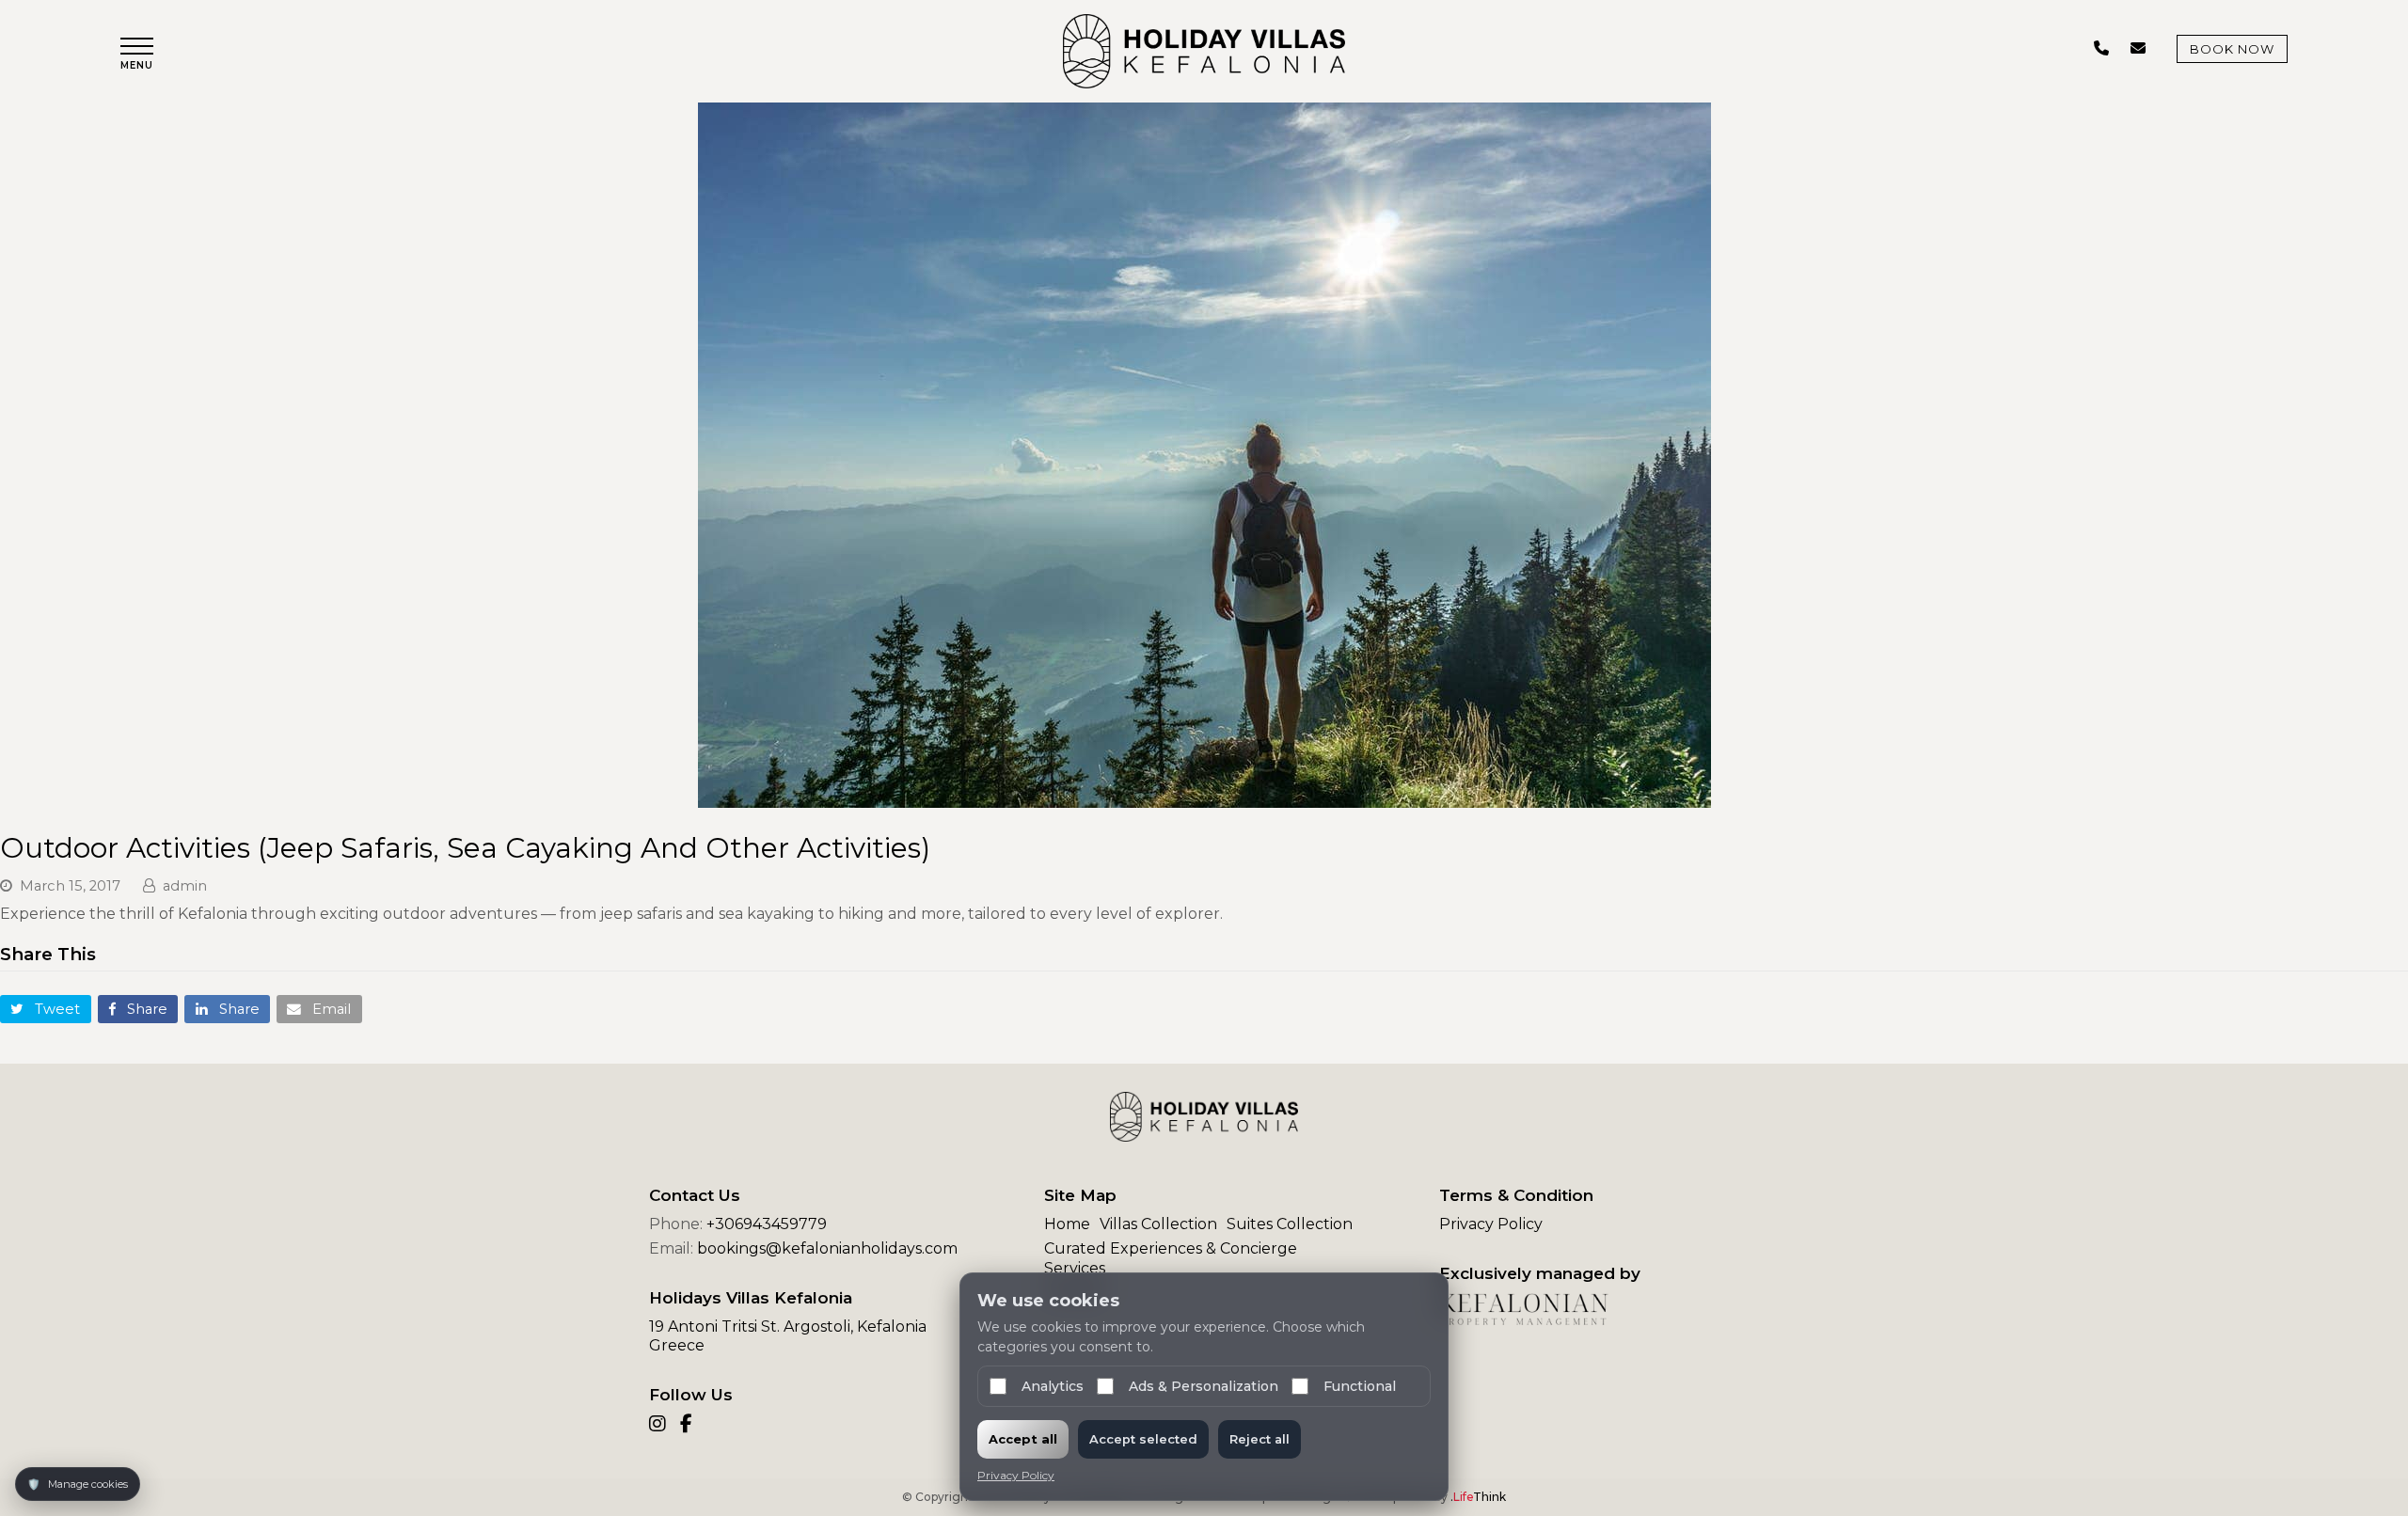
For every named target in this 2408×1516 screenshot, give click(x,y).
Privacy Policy (1491, 1224)
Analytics (1053, 1386)
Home (1067, 1224)
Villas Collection (1158, 1224)
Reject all (1259, 1439)
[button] (137, 54)
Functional (1360, 1386)
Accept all (1023, 1439)
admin (185, 886)
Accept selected (1143, 1439)
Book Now (2232, 49)
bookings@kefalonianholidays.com (827, 1248)
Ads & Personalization (1204, 1386)
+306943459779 (767, 1224)
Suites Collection (1290, 1224)
